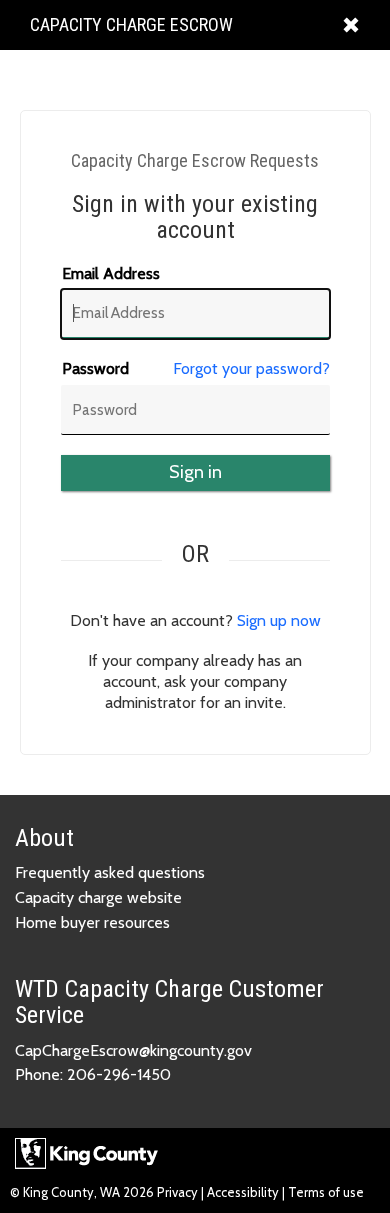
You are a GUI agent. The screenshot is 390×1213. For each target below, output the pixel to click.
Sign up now (279, 620)
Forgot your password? (251, 368)
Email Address (111, 273)
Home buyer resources (92, 922)
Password (95, 368)
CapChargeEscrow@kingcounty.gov (133, 1050)
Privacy (179, 1192)
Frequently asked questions (110, 872)
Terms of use (326, 1192)
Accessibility (243, 1192)
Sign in (195, 472)
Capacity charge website (98, 897)
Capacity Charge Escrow (131, 31)
